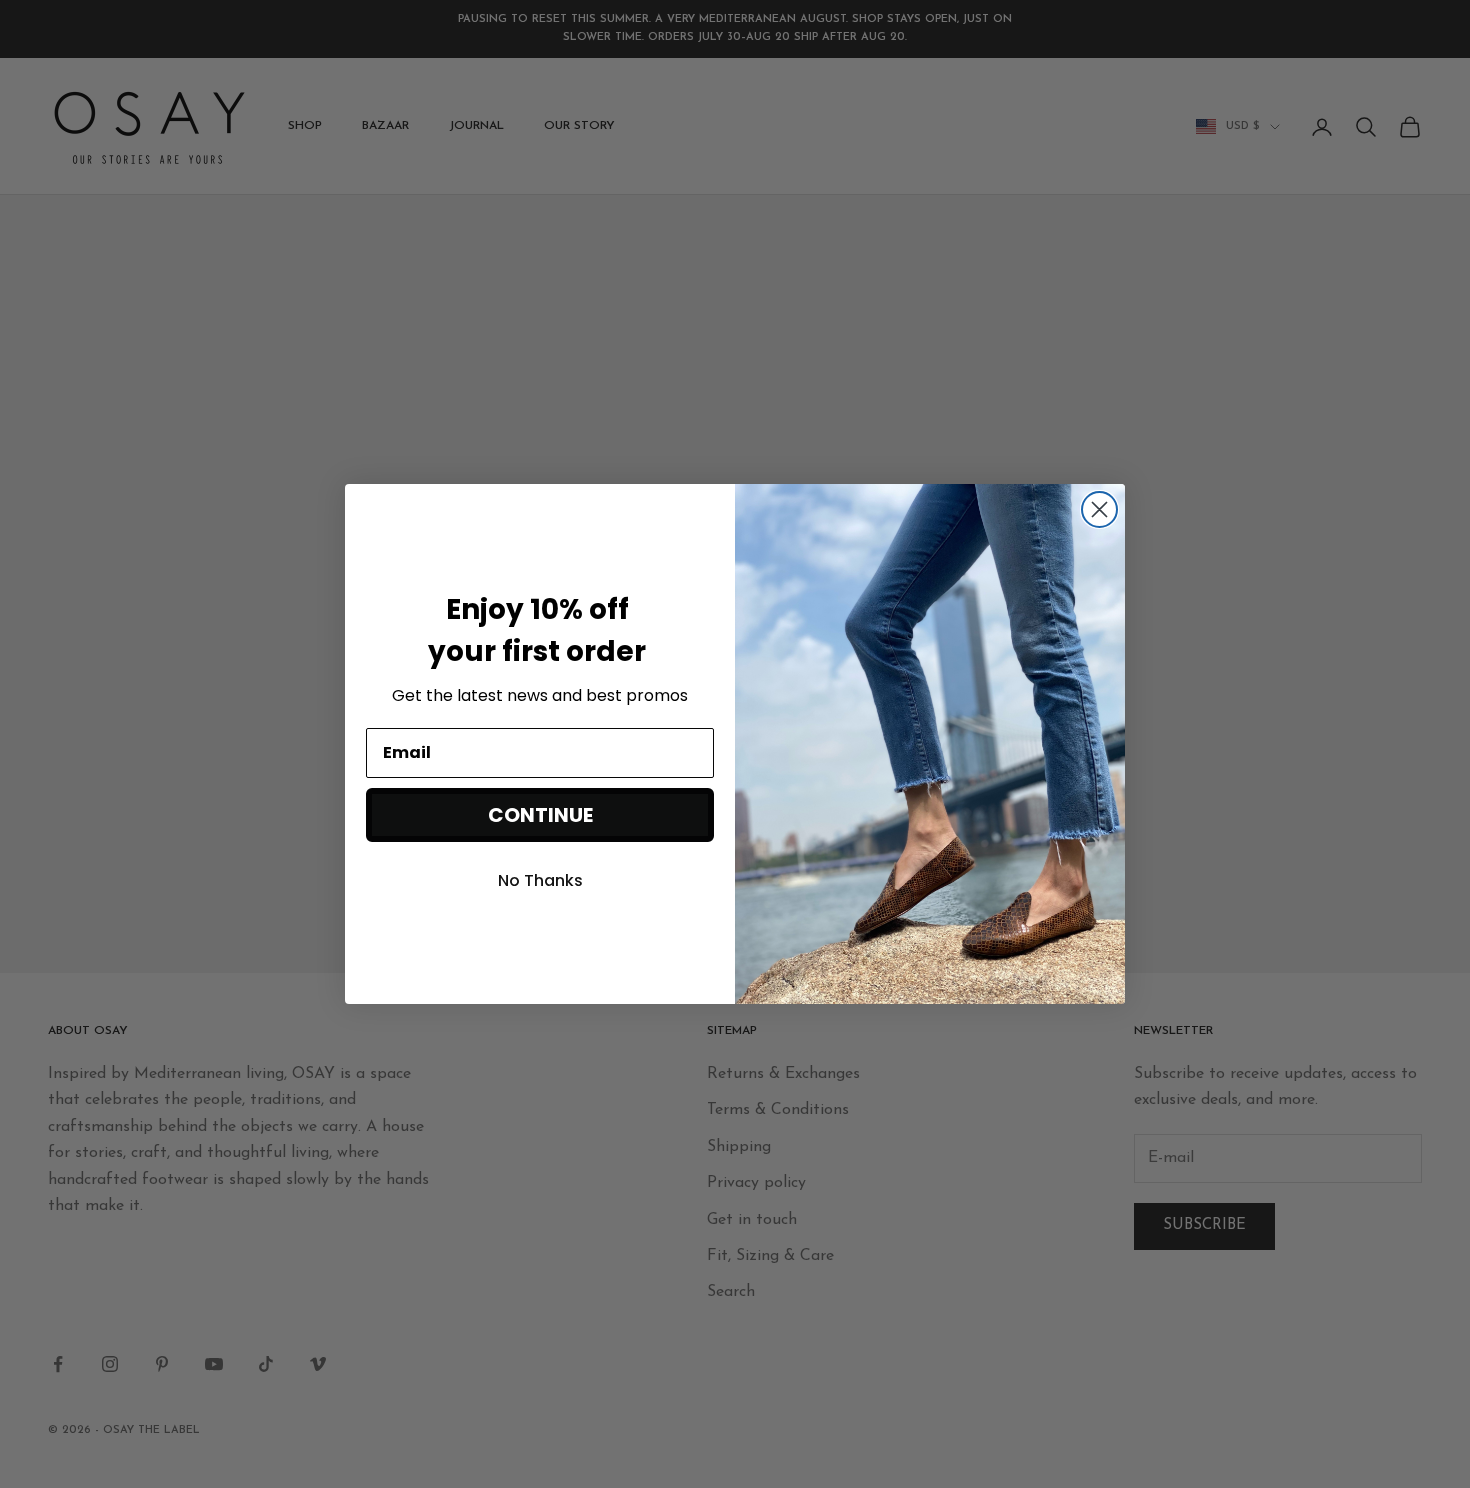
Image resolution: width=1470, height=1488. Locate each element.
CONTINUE (540, 815)
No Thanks (540, 880)
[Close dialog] (1099, 509)
